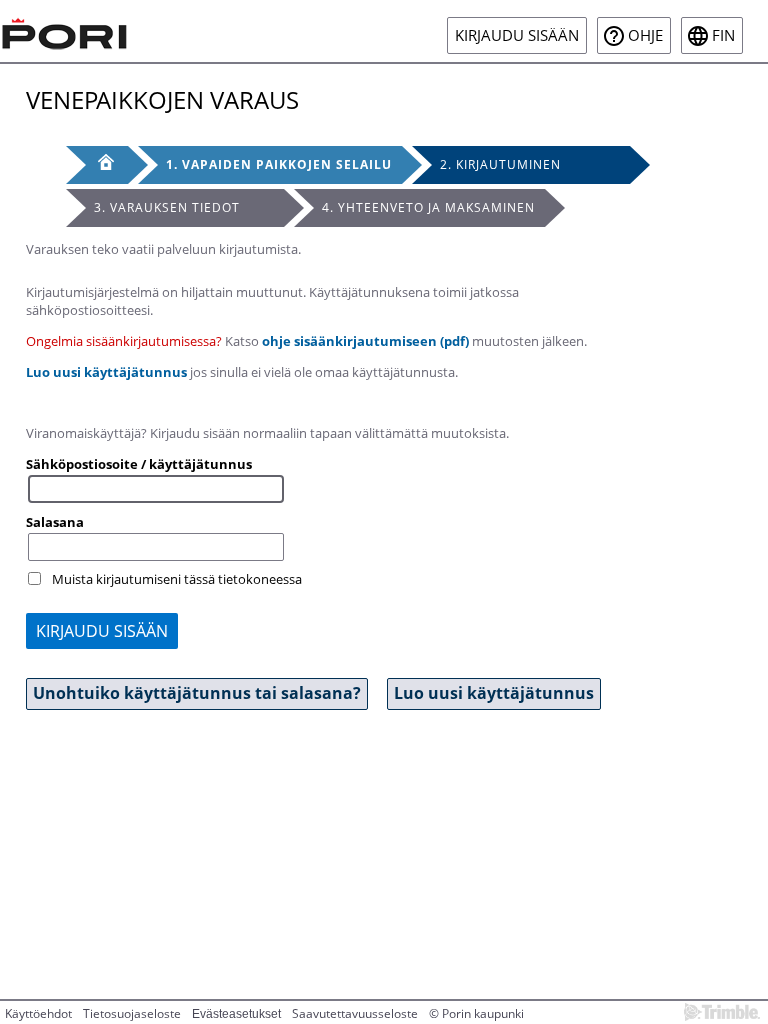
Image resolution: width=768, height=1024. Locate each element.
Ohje (645, 35)
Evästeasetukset (236, 1014)
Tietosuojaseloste (132, 1013)
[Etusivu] (97, 165)
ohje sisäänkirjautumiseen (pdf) (365, 341)
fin (723, 35)
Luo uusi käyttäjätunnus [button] (494, 693)
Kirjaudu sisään (517, 35)
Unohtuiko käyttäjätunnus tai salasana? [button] (197, 693)
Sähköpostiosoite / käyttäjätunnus (139, 464)
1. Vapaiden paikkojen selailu (279, 164)
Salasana (55, 522)
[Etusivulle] (65, 31)
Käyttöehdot (38, 1013)
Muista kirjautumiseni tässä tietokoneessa (177, 579)
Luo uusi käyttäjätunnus (106, 372)
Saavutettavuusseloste (355, 1013)
